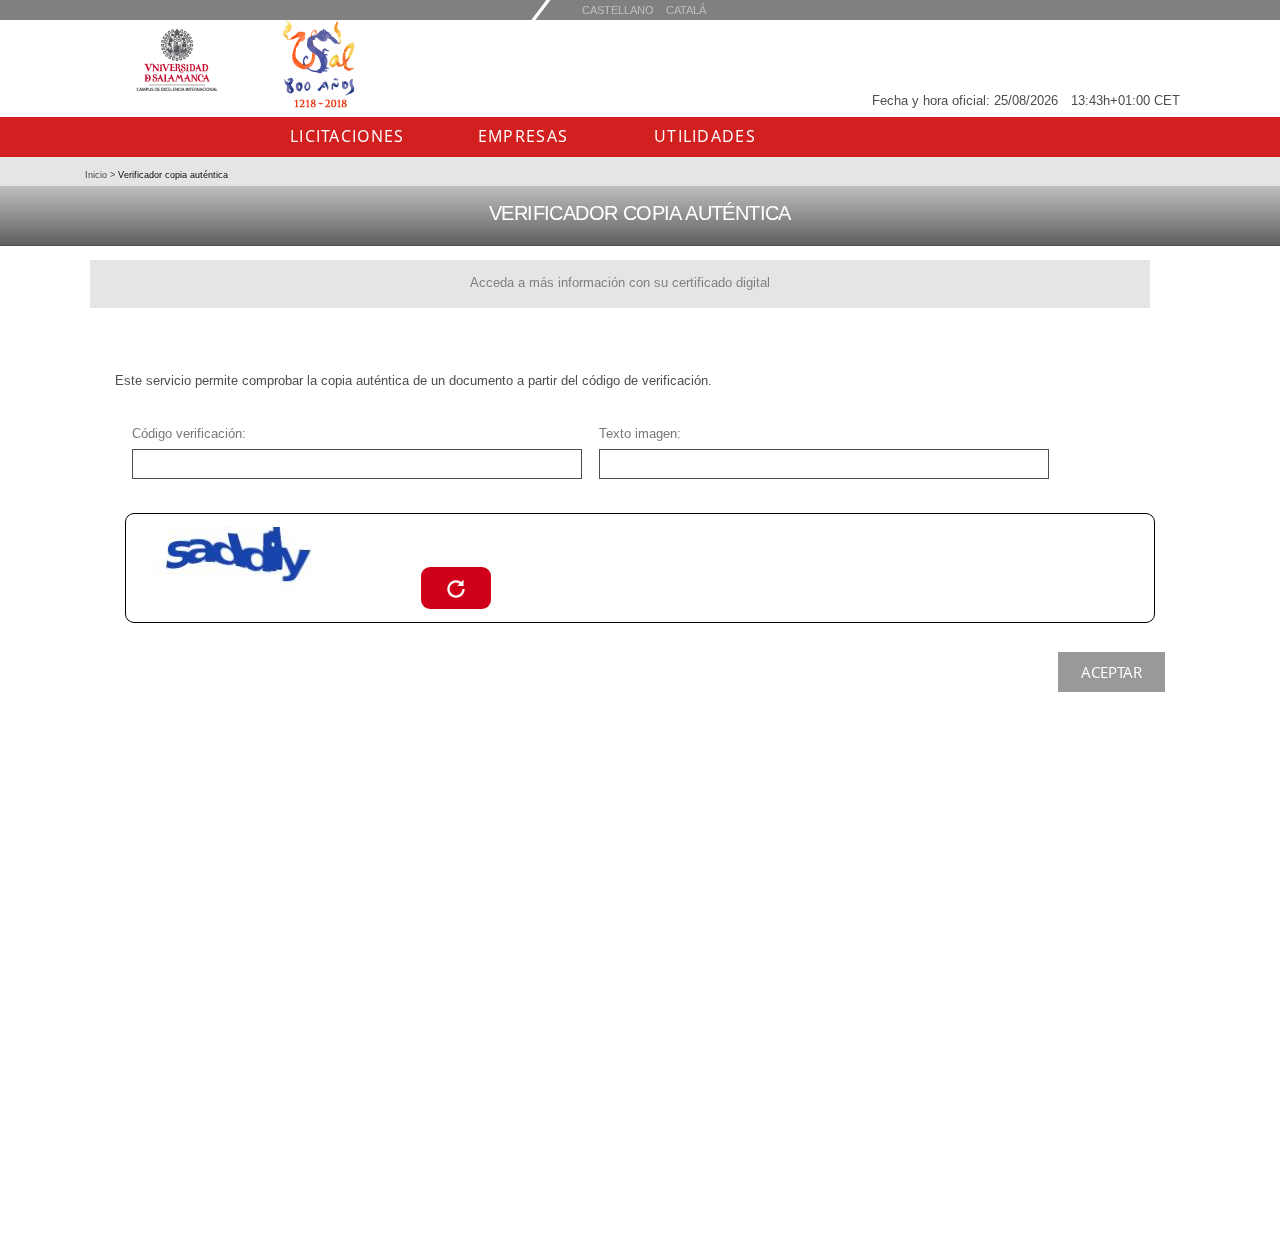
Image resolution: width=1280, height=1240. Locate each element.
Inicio (97, 175)
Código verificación (187, 433)
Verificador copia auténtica (171, 175)
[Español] (686, 9)
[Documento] (456, 587)
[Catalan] (618, 9)
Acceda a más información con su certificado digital (620, 282)
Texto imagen (638, 433)
